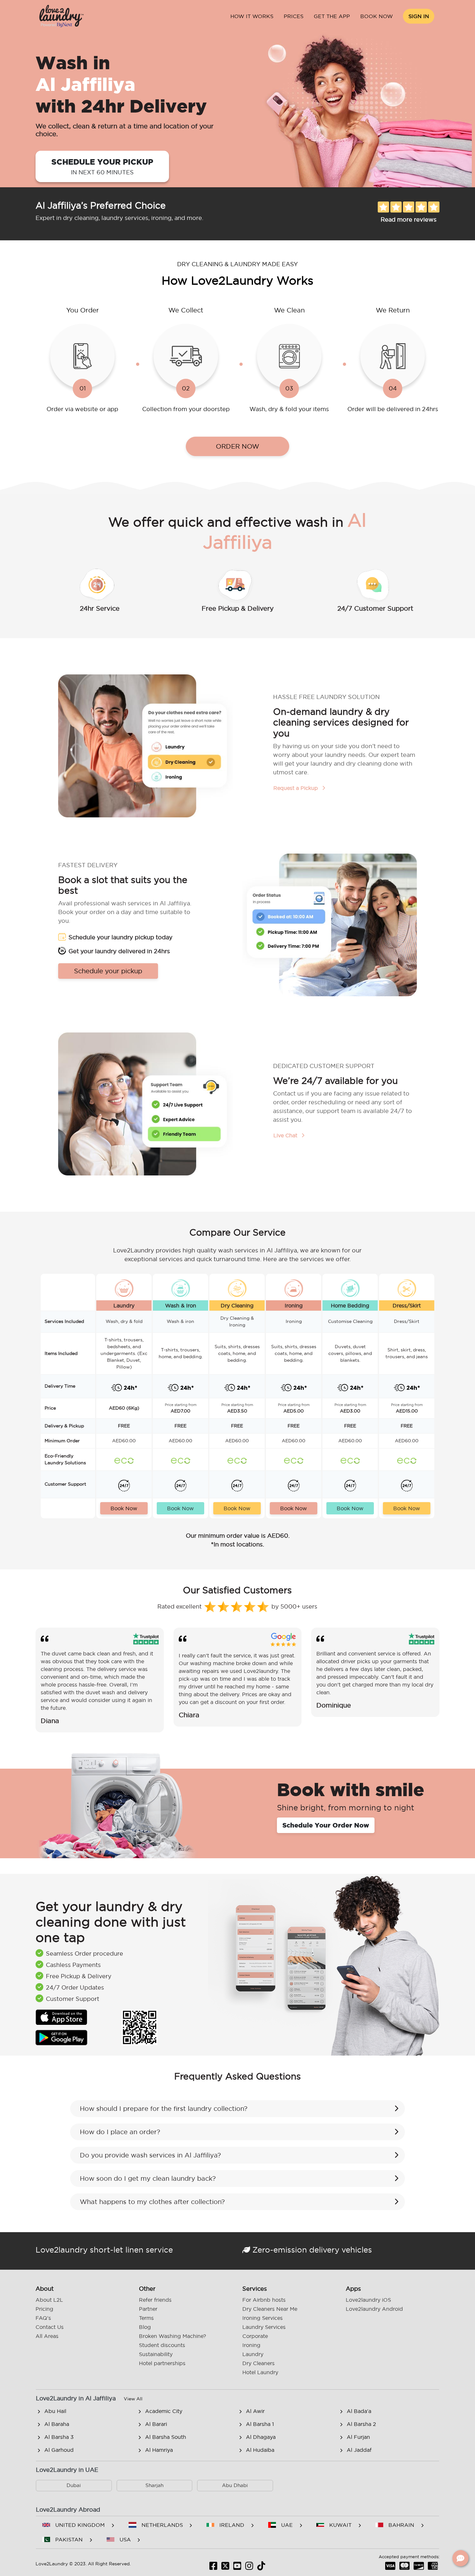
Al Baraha (57, 2424)
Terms (146, 2318)
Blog (145, 2327)
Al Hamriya (159, 2450)
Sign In (419, 16)
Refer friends (155, 2300)
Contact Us (50, 2327)
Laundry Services (264, 2327)
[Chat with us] (460, 2558)
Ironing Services (263, 2318)
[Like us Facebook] (213, 2568)
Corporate (255, 2336)
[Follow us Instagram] (249, 2568)
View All (133, 2399)
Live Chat (286, 1135)
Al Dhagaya (261, 2437)
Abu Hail (55, 2411)
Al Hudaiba (260, 2450)
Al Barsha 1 (260, 2424)
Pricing (44, 2309)
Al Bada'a (359, 2411)
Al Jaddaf (359, 2450)
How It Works (252, 16)
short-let (106, 2250)
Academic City (164, 2411)
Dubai (74, 2485)
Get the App (332, 16)
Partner (148, 2309)
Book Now (377, 16)
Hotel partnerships (162, 2363)
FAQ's (43, 2318)
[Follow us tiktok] (261, 2568)
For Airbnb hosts (264, 2300)
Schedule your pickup (102, 166)
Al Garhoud (59, 2450)
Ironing (251, 2345)
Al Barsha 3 (59, 2437)
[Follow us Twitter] (225, 2568)
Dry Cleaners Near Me (270, 2309)
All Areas (47, 2336)
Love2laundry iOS (368, 2300)
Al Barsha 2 (361, 2424)
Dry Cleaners (259, 2363)
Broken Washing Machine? (173, 2336)
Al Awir (255, 2411)
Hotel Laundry (260, 2372)
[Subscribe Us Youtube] (237, 2568)
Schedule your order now (326, 1825)
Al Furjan (358, 2437)
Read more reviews (409, 219)
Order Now (238, 446)
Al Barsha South (166, 2437)
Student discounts (162, 2345)
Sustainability (156, 2354)
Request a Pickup (296, 788)
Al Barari (156, 2424)
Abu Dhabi (235, 2485)
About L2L (49, 2300)
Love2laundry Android (374, 2309)
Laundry (253, 2354)
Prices (294, 16)
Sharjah (154, 2485)
